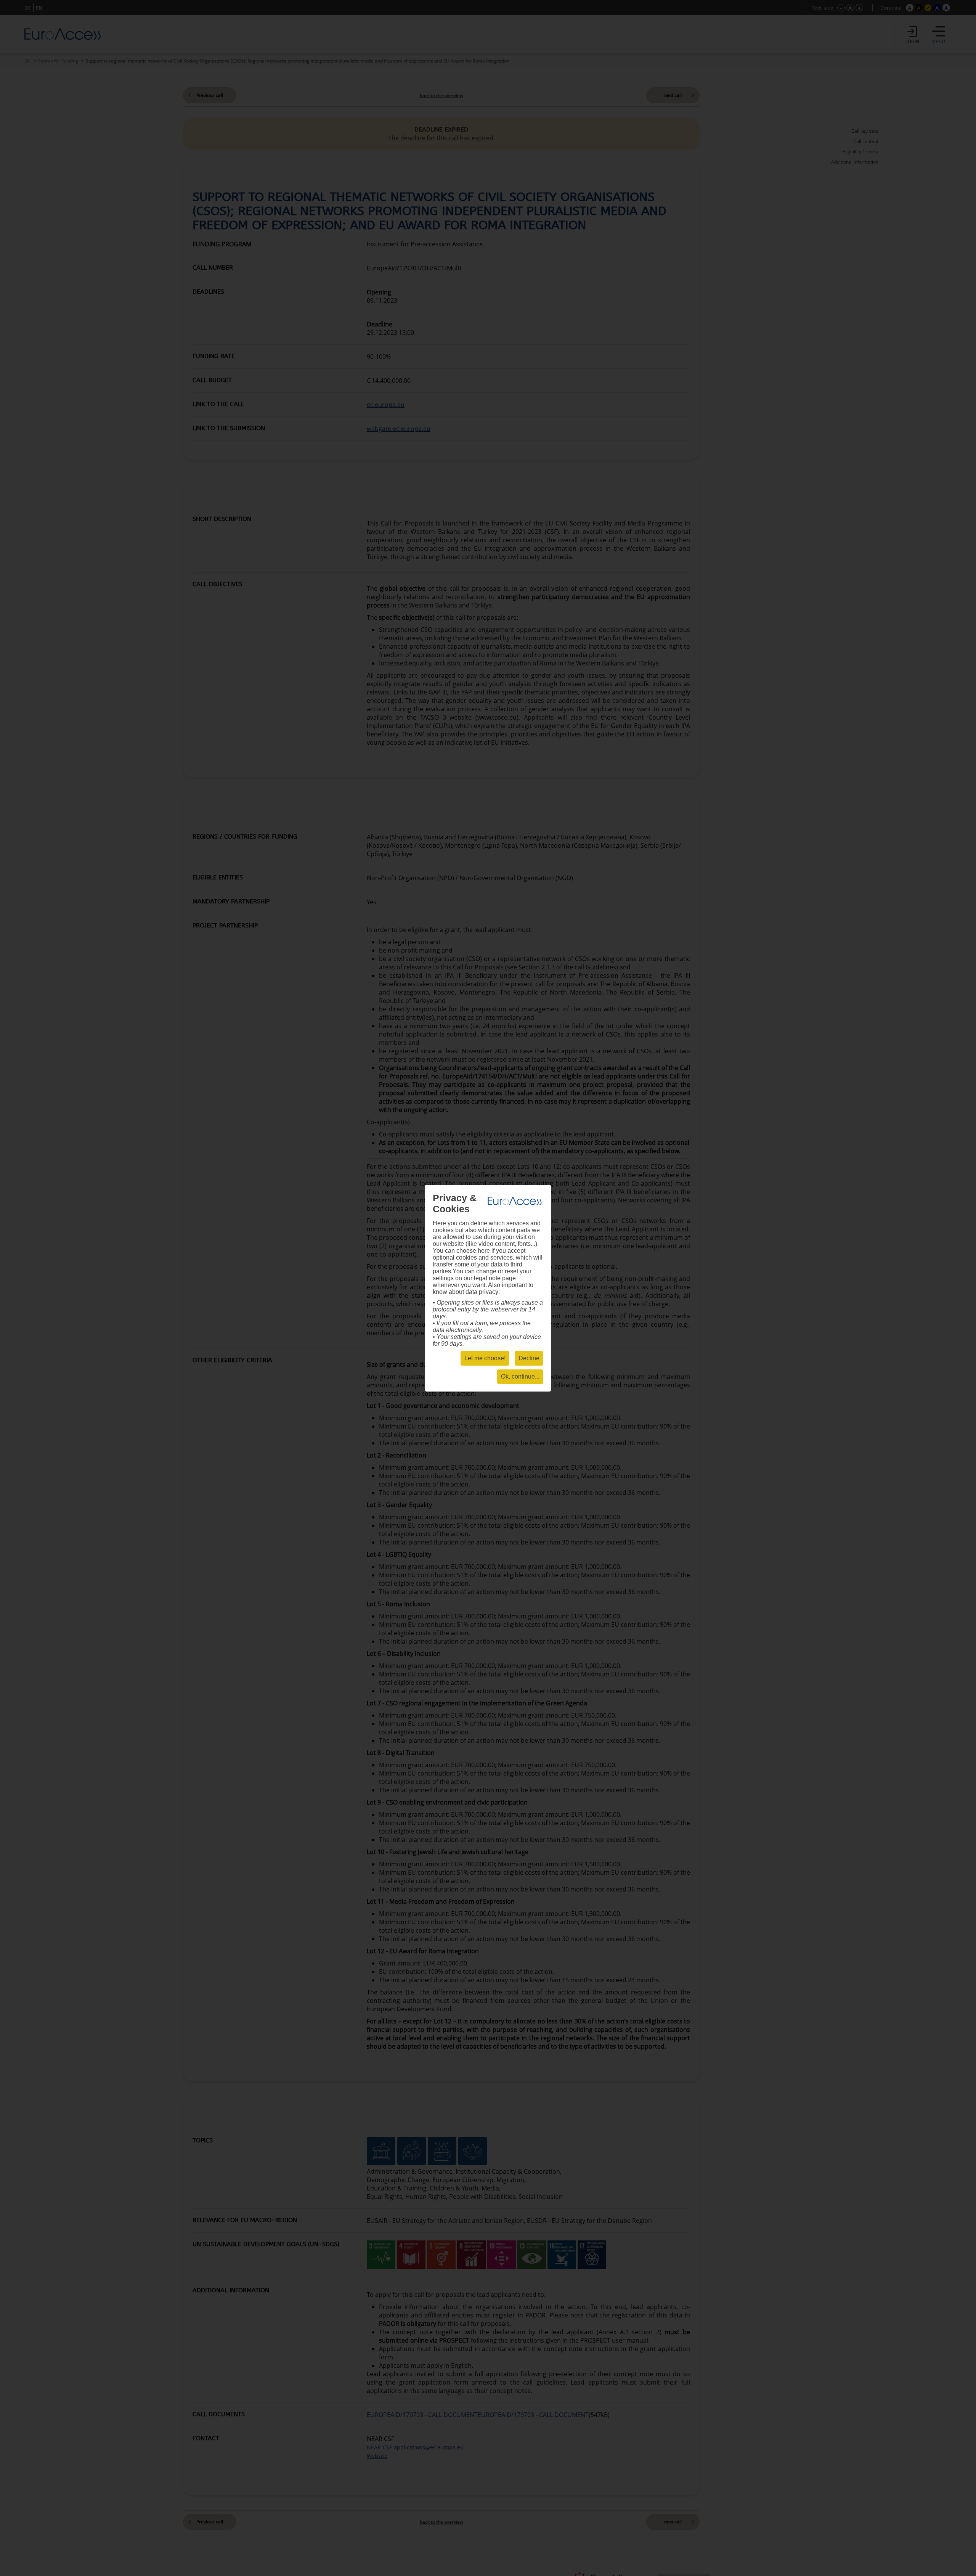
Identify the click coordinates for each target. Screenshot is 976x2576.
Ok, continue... (520, 1376)
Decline (529, 1358)
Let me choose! (485, 1358)
